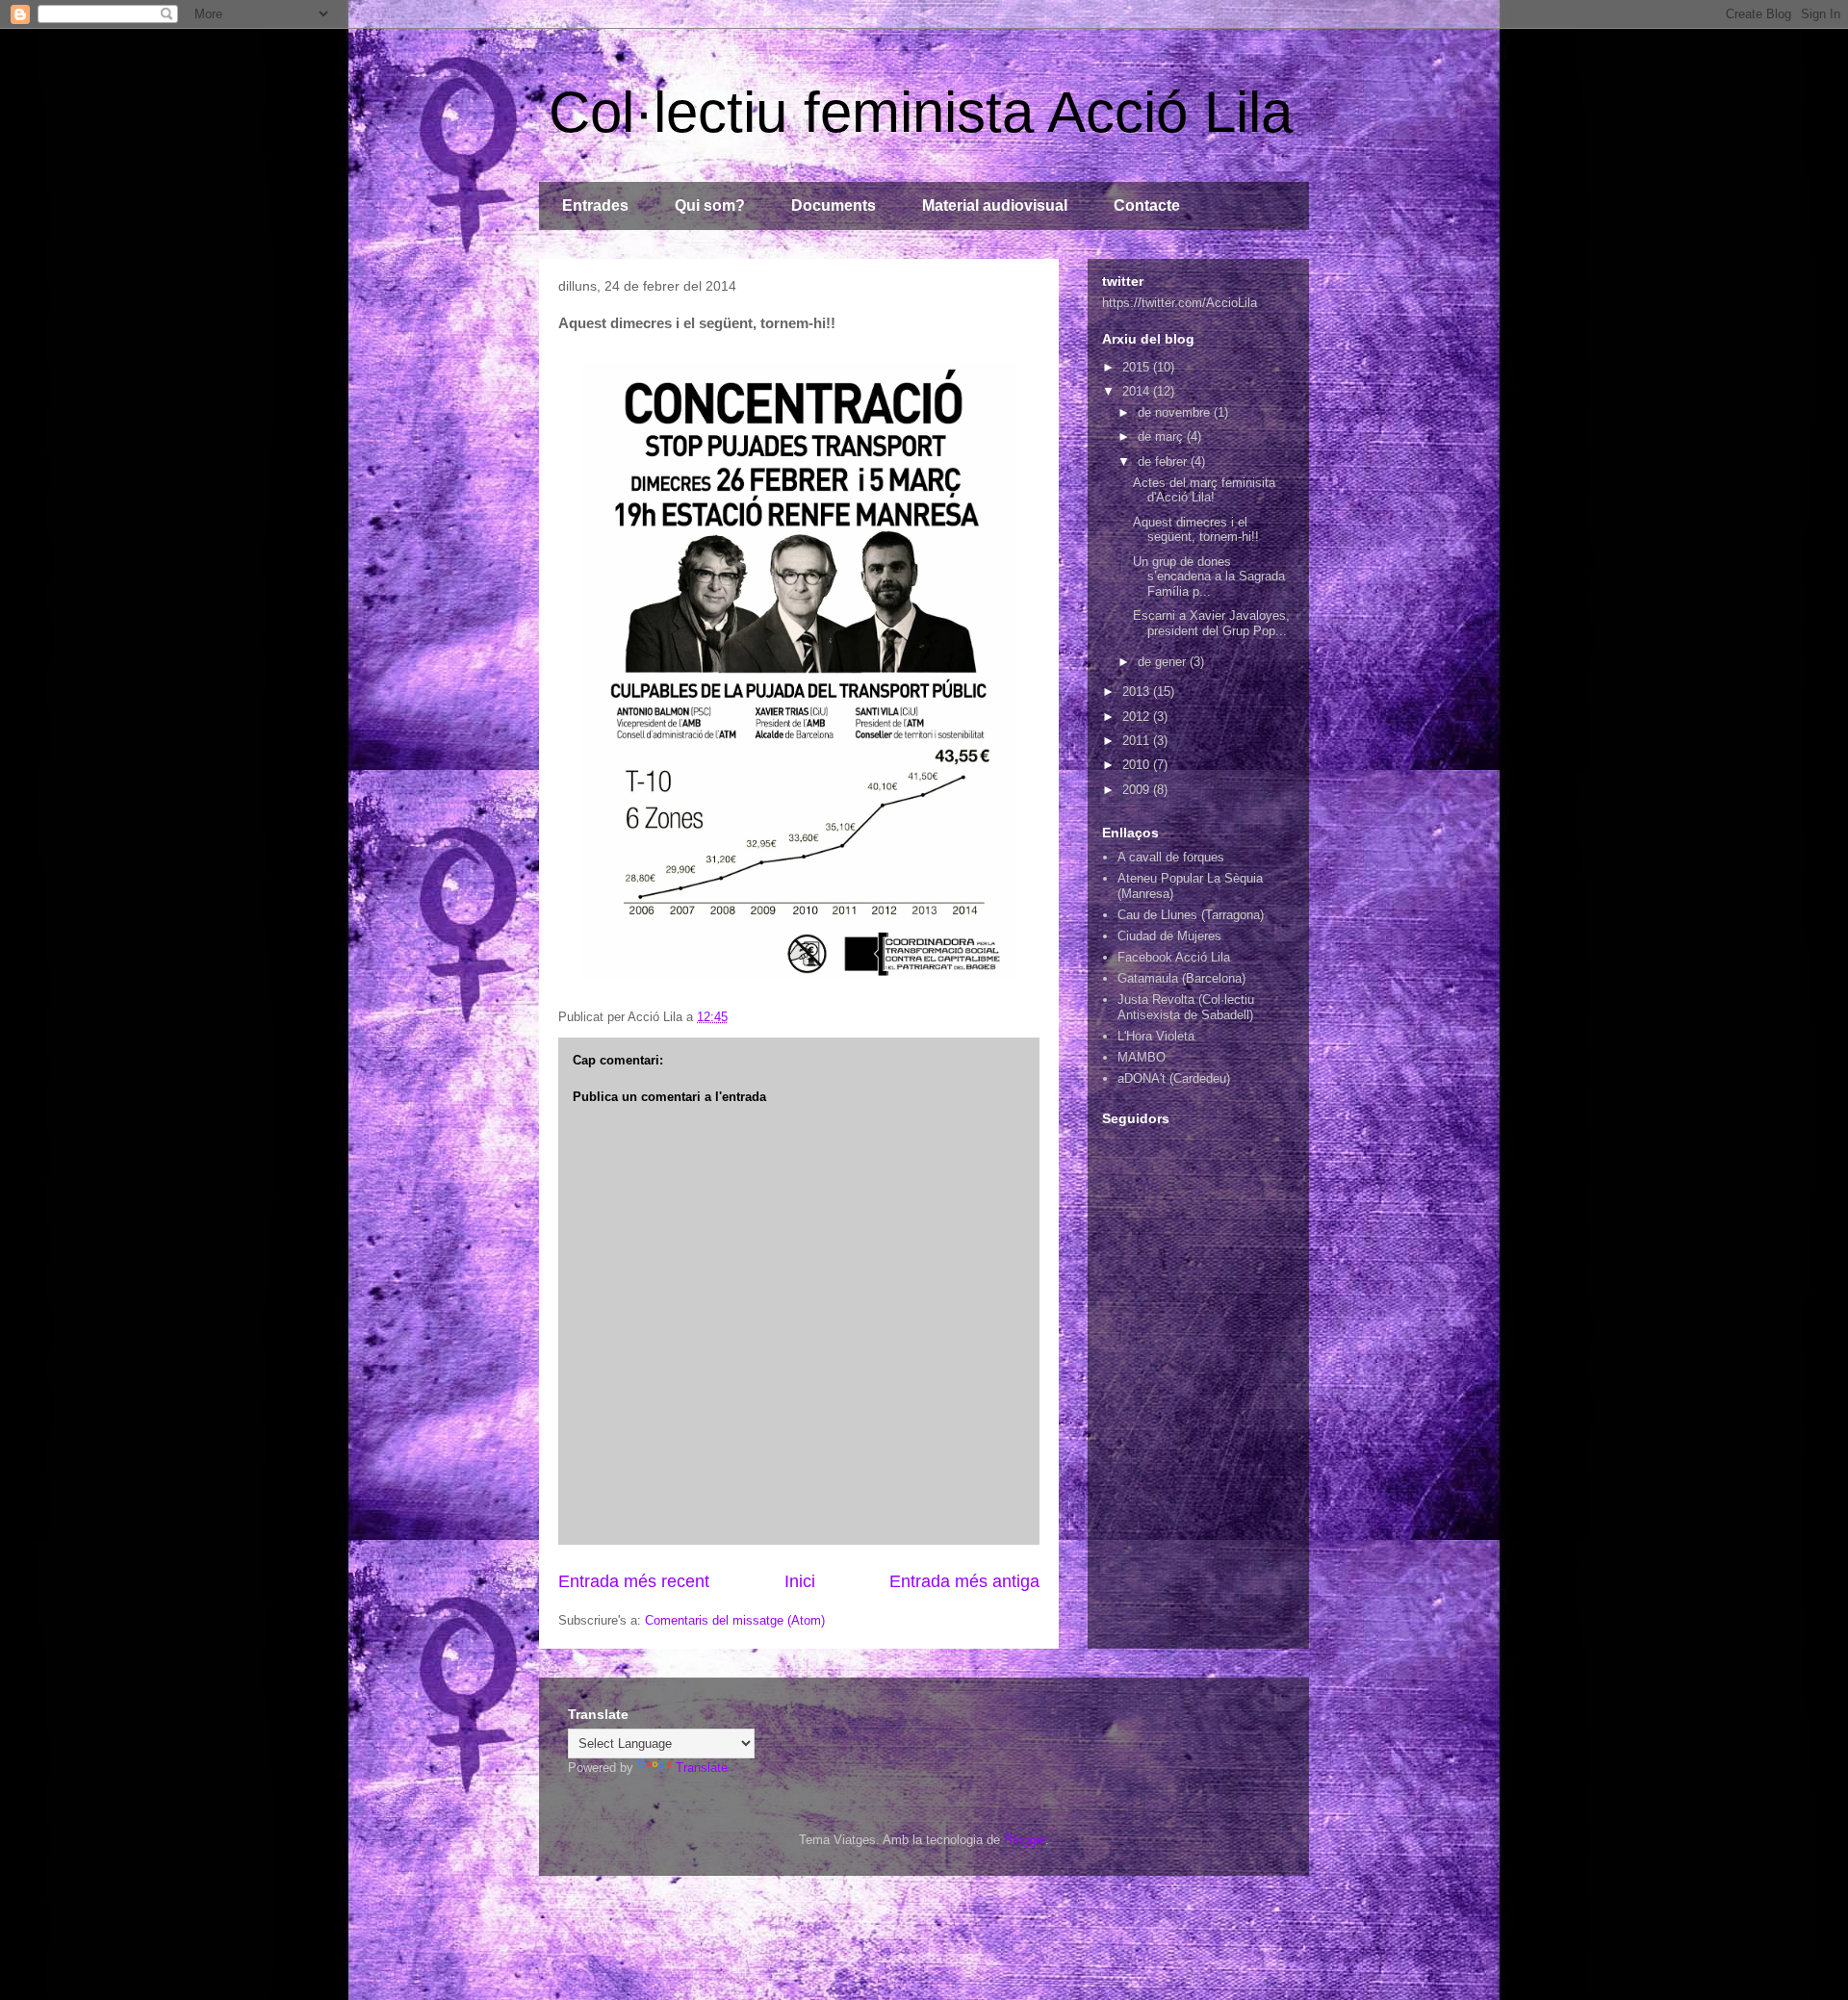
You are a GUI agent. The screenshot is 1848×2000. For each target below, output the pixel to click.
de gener (1164, 662)
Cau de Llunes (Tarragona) (1191, 915)
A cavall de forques (1171, 857)
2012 (1138, 717)
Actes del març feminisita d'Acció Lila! (1204, 490)
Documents (834, 205)
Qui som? (710, 205)
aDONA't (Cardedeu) (1174, 1078)
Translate (702, 1768)
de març (1162, 436)
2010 (1138, 765)
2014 (1138, 391)
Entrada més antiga (964, 1581)
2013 (1138, 692)
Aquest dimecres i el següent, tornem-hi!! (1196, 530)
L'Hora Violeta (1156, 1036)
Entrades (595, 205)
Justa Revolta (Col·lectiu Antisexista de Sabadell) (1186, 1007)
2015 (1138, 367)
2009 (1138, 790)
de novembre (1176, 412)
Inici (800, 1581)
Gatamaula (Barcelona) (1181, 978)
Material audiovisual (995, 205)
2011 (1138, 741)
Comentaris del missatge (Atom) (735, 1620)
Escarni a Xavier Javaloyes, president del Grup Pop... (1211, 623)
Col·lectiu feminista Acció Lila (921, 112)
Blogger (1025, 1840)
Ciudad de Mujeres (1169, 936)
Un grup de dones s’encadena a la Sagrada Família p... (1209, 577)
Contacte (1147, 205)
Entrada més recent (634, 1581)
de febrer (1164, 462)
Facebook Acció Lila (1174, 957)
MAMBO (1142, 1057)
